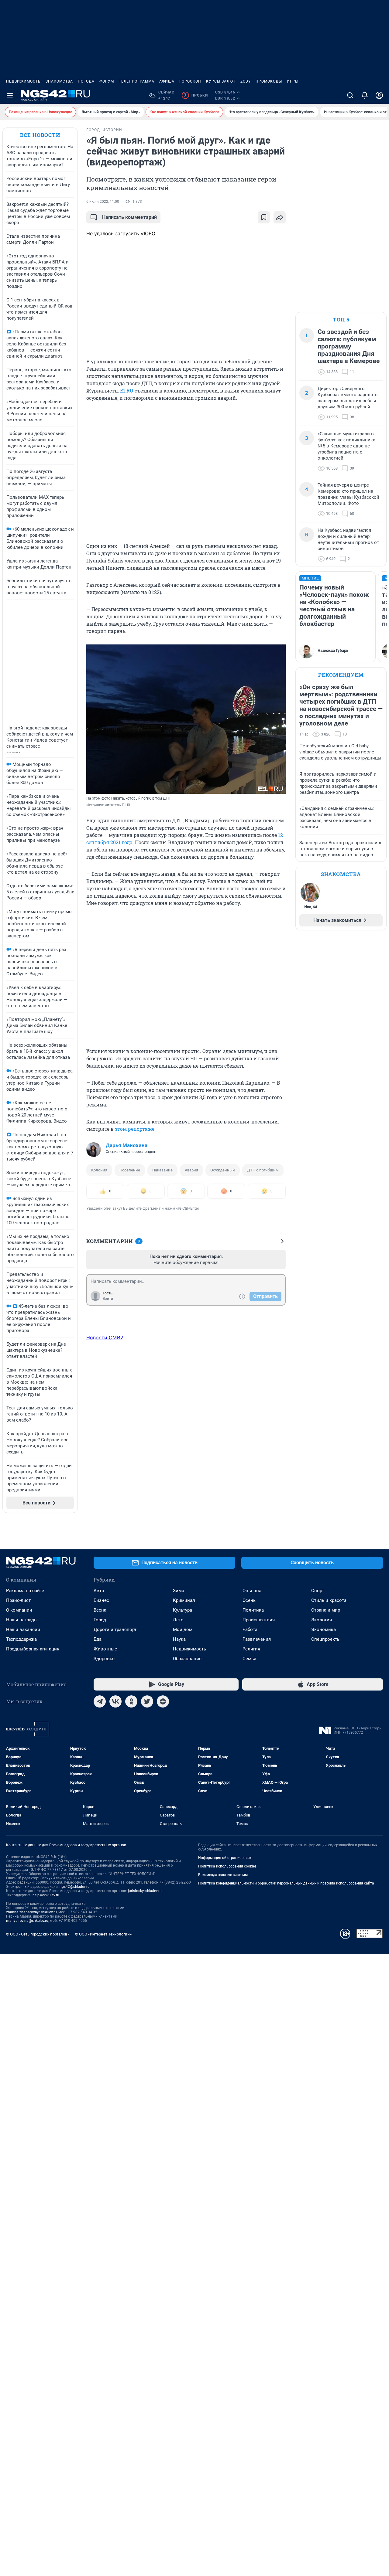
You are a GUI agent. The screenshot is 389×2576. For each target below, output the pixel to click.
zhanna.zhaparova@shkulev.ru (31, 1912)
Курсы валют (221, 81)
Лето (178, 1620)
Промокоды (269, 81)
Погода (86, 81)
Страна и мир (326, 1610)
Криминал (184, 1600)
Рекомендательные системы (223, 1875)
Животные (105, 1649)
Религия (251, 1649)
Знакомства (59, 81)
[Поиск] (350, 95)
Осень (249, 1600)
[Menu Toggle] (10, 95)
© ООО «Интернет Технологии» (103, 1934)
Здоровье (104, 1659)
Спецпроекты (326, 1639)
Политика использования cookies (227, 1866)
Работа (250, 1630)
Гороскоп (190, 81)
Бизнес (101, 1600)
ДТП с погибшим (263, 1170)
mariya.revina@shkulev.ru (27, 1921)
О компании (19, 1610)
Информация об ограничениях (225, 1858)
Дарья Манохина (127, 1145)
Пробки (196, 95)
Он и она (252, 1591)
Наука (179, 1639)
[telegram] (100, 1701)
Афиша (167, 81)
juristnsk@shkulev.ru (145, 1891)
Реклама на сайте (25, 1591)
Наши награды (22, 1620)
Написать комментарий (129, 217)
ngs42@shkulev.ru (75, 1887)
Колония (99, 1170)
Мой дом (183, 1630)
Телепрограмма (137, 81)
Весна (100, 1610)
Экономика (324, 1630)
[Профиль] (379, 95)
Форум (107, 81)
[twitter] (147, 1701)
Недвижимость (23, 81)
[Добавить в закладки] (264, 217)
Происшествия (259, 1620)
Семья (249, 1659)
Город (100, 1620)
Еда (98, 1639)
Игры (293, 81)
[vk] (115, 1701)
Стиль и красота (329, 1600)
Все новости (40, 135)
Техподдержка (21, 1639)
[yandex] (163, 1701)
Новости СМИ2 (105, 1337)
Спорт (318, 1591)
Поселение (130, 1170)
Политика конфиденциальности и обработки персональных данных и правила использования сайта (286, 1883)
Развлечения (257, 1639)
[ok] (131, 1701)
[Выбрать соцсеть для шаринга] (280, 217)
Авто (99, 1591)
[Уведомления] (365, 95)
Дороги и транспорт (115, 1630)
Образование (187, 1659)
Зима (179, 1591)
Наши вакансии (23, 1630)
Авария (191, 1170)
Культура (182, 1610)
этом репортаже (135, 1129)
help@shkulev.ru (46, 1895)
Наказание (162, 1170)
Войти (108, 1299)
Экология (322, 1620)
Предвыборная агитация (33, 1649)
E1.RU (127, 391)
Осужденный (223, 1170)
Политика (253, 1610)
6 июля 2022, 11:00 (103, 202)
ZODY (246, 81)
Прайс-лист (18, 1600)
